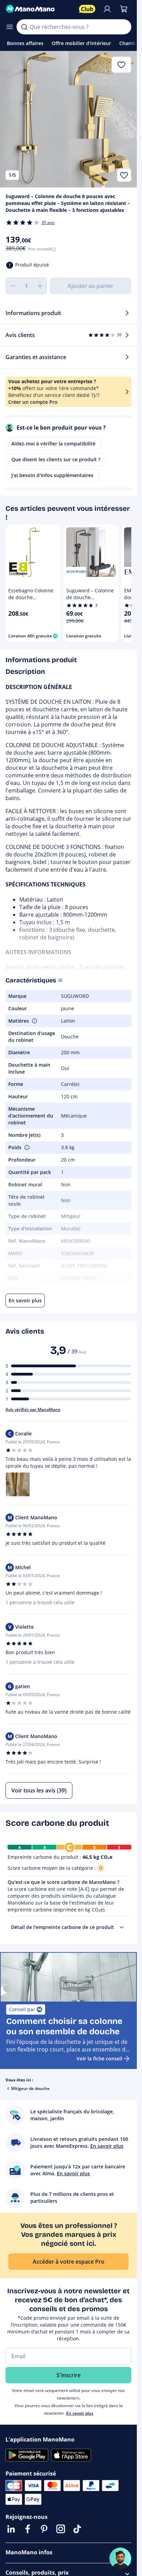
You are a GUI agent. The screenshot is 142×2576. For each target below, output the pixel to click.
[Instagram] (61, 2529)
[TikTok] (77, 2529)
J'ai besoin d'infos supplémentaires (52, 475)
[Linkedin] (11, 2529)
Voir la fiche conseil (99, 2058)
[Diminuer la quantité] (12, 286)
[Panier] (124, 9)
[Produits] (10, 27)
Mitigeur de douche (30, 2088)
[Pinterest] (44, 2529)
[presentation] (122, 1927)
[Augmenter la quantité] (40, 286)
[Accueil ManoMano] (39, 9)
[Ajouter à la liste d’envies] (124, 175)
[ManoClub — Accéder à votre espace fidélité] (87, 9)
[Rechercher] (24, 27)
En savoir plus (80, 2413)
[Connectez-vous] (107, 9)
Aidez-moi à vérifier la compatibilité (53, 444)
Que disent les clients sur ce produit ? (56, 459)
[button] (34, 1021)
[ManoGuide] (120, 2558)
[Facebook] (28, 2529)
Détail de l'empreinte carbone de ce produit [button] (63, 1927)
